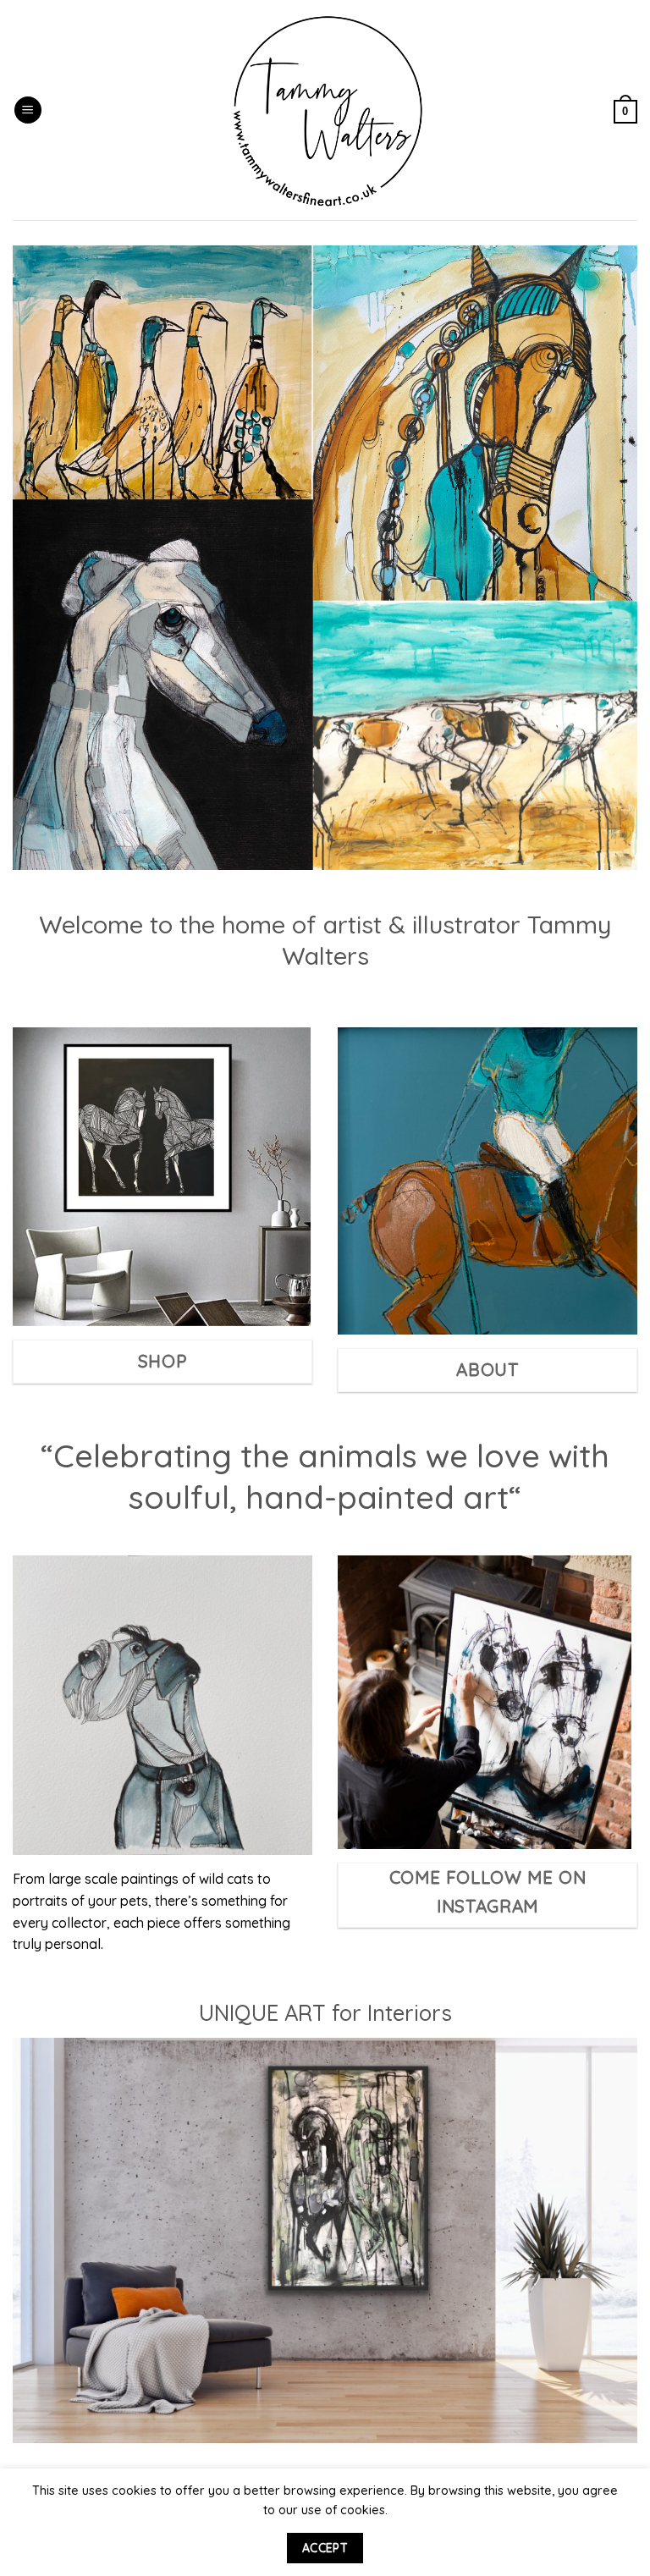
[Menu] (28, 110)
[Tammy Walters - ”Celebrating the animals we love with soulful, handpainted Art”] (328, 110)
